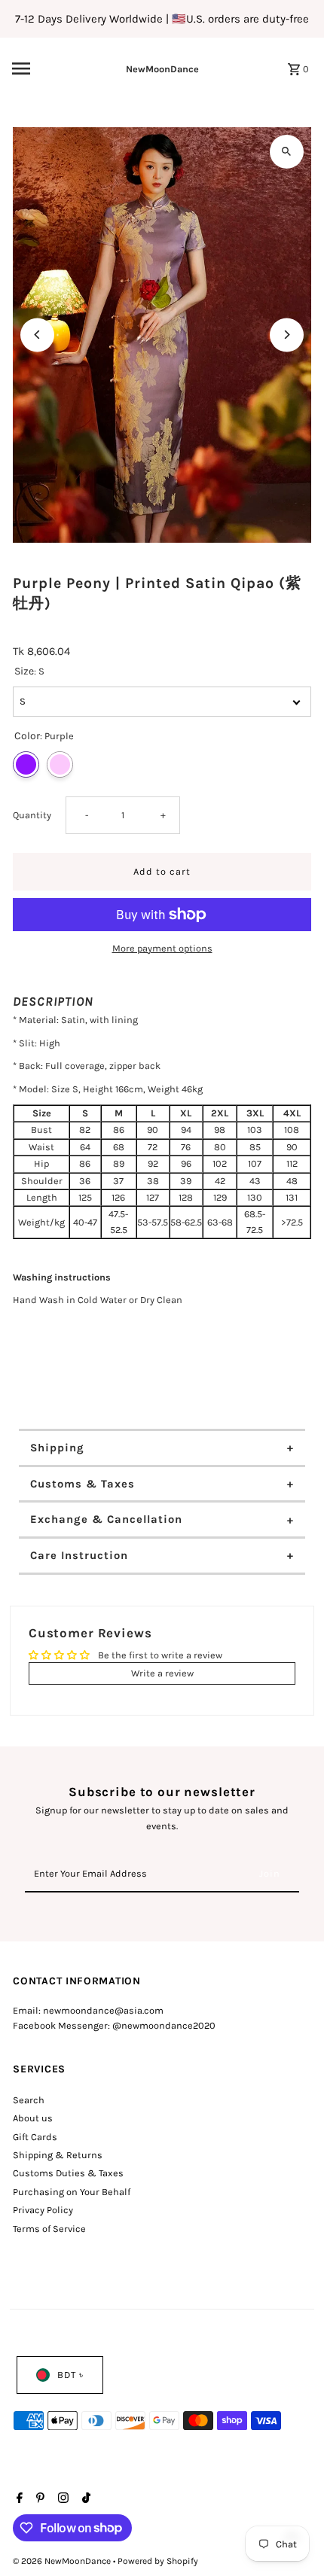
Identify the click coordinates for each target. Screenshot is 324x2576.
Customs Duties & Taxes (68, 2173)
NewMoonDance (162, 69)
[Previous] (37, 335)
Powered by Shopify (158, 2561)
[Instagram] (61, 2499)
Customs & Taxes (83, 1484)
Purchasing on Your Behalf (72, 2192)
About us (33, 2118)
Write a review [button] (162, 1673)
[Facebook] (18, 2499)
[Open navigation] (44, 69)
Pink (60, 764)
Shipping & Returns (58, 2155)
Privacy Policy (43, 2210)
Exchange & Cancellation (106, 1519)
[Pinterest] (38, 2499)
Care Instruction (79, 1555)
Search (29, 2100)
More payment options (162, 948)
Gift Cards (35, 2137)
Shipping (57, 1448)
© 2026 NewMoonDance (63, 2561)
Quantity (32, 815)
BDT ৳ (70, 2375)
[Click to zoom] (287, 152)
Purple (26, 764)
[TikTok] (84, 2499)
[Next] (287, 335)
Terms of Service (49, 2229)
